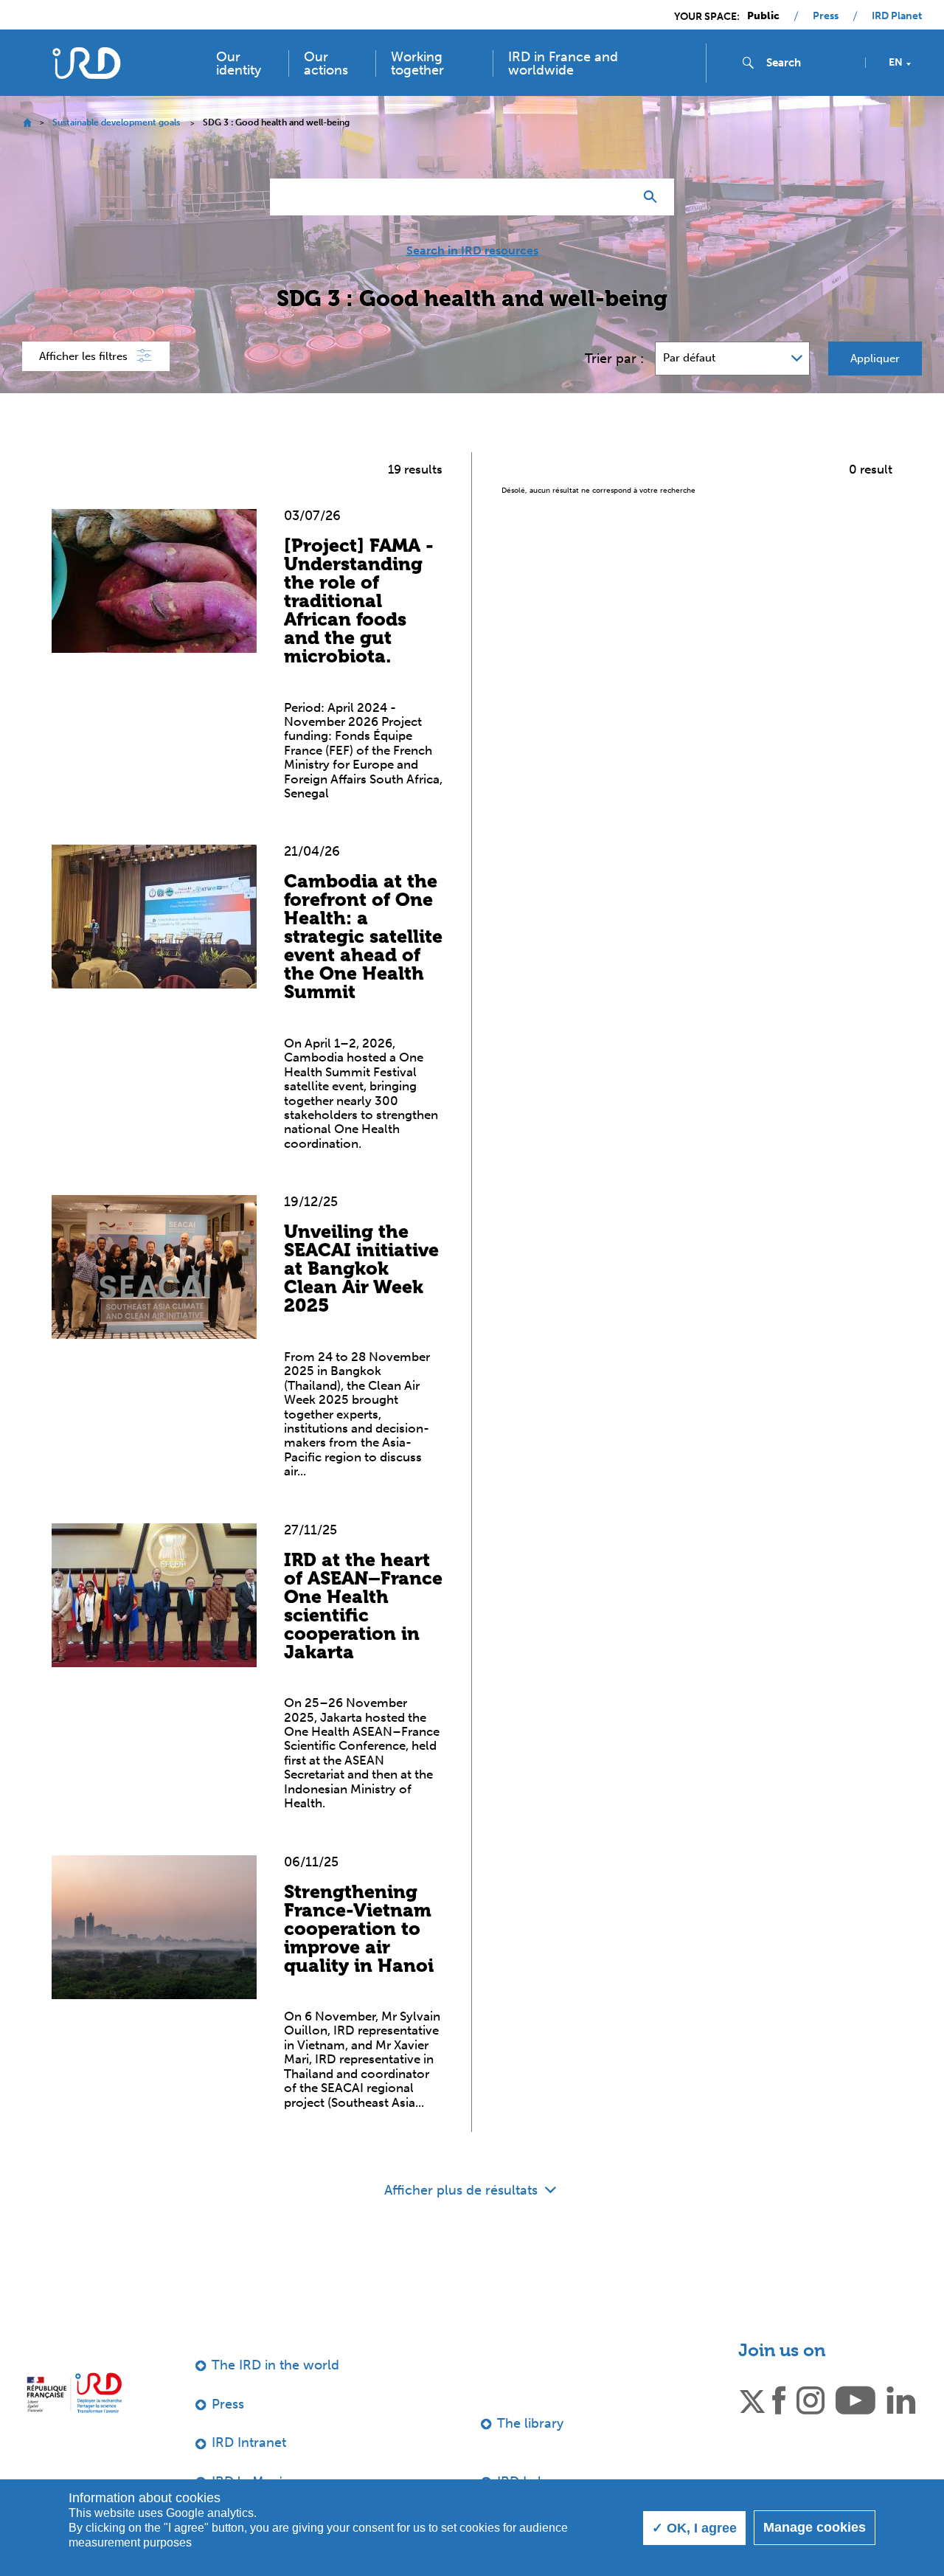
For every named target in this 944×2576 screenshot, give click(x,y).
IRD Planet (897, 16)
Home (27, 123)
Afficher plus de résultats (463, 2190)
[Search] (654, 197)
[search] (810, 63)
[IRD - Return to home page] (87, 63)
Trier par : (614, 359)
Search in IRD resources (472, 251)
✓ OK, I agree (694, 2528)
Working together (417, 63)
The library (530, 2423)
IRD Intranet (249, 2442)
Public (763, 16)
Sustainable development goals (116, 122)
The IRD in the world (275, 2365)
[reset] (617, 197)
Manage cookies (815, 2527)
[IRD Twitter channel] (752, 2399)
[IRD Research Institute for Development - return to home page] (74, 2393)
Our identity (239, 63)
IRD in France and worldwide (563, 63)
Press (826, 16)
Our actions (326, 63)
